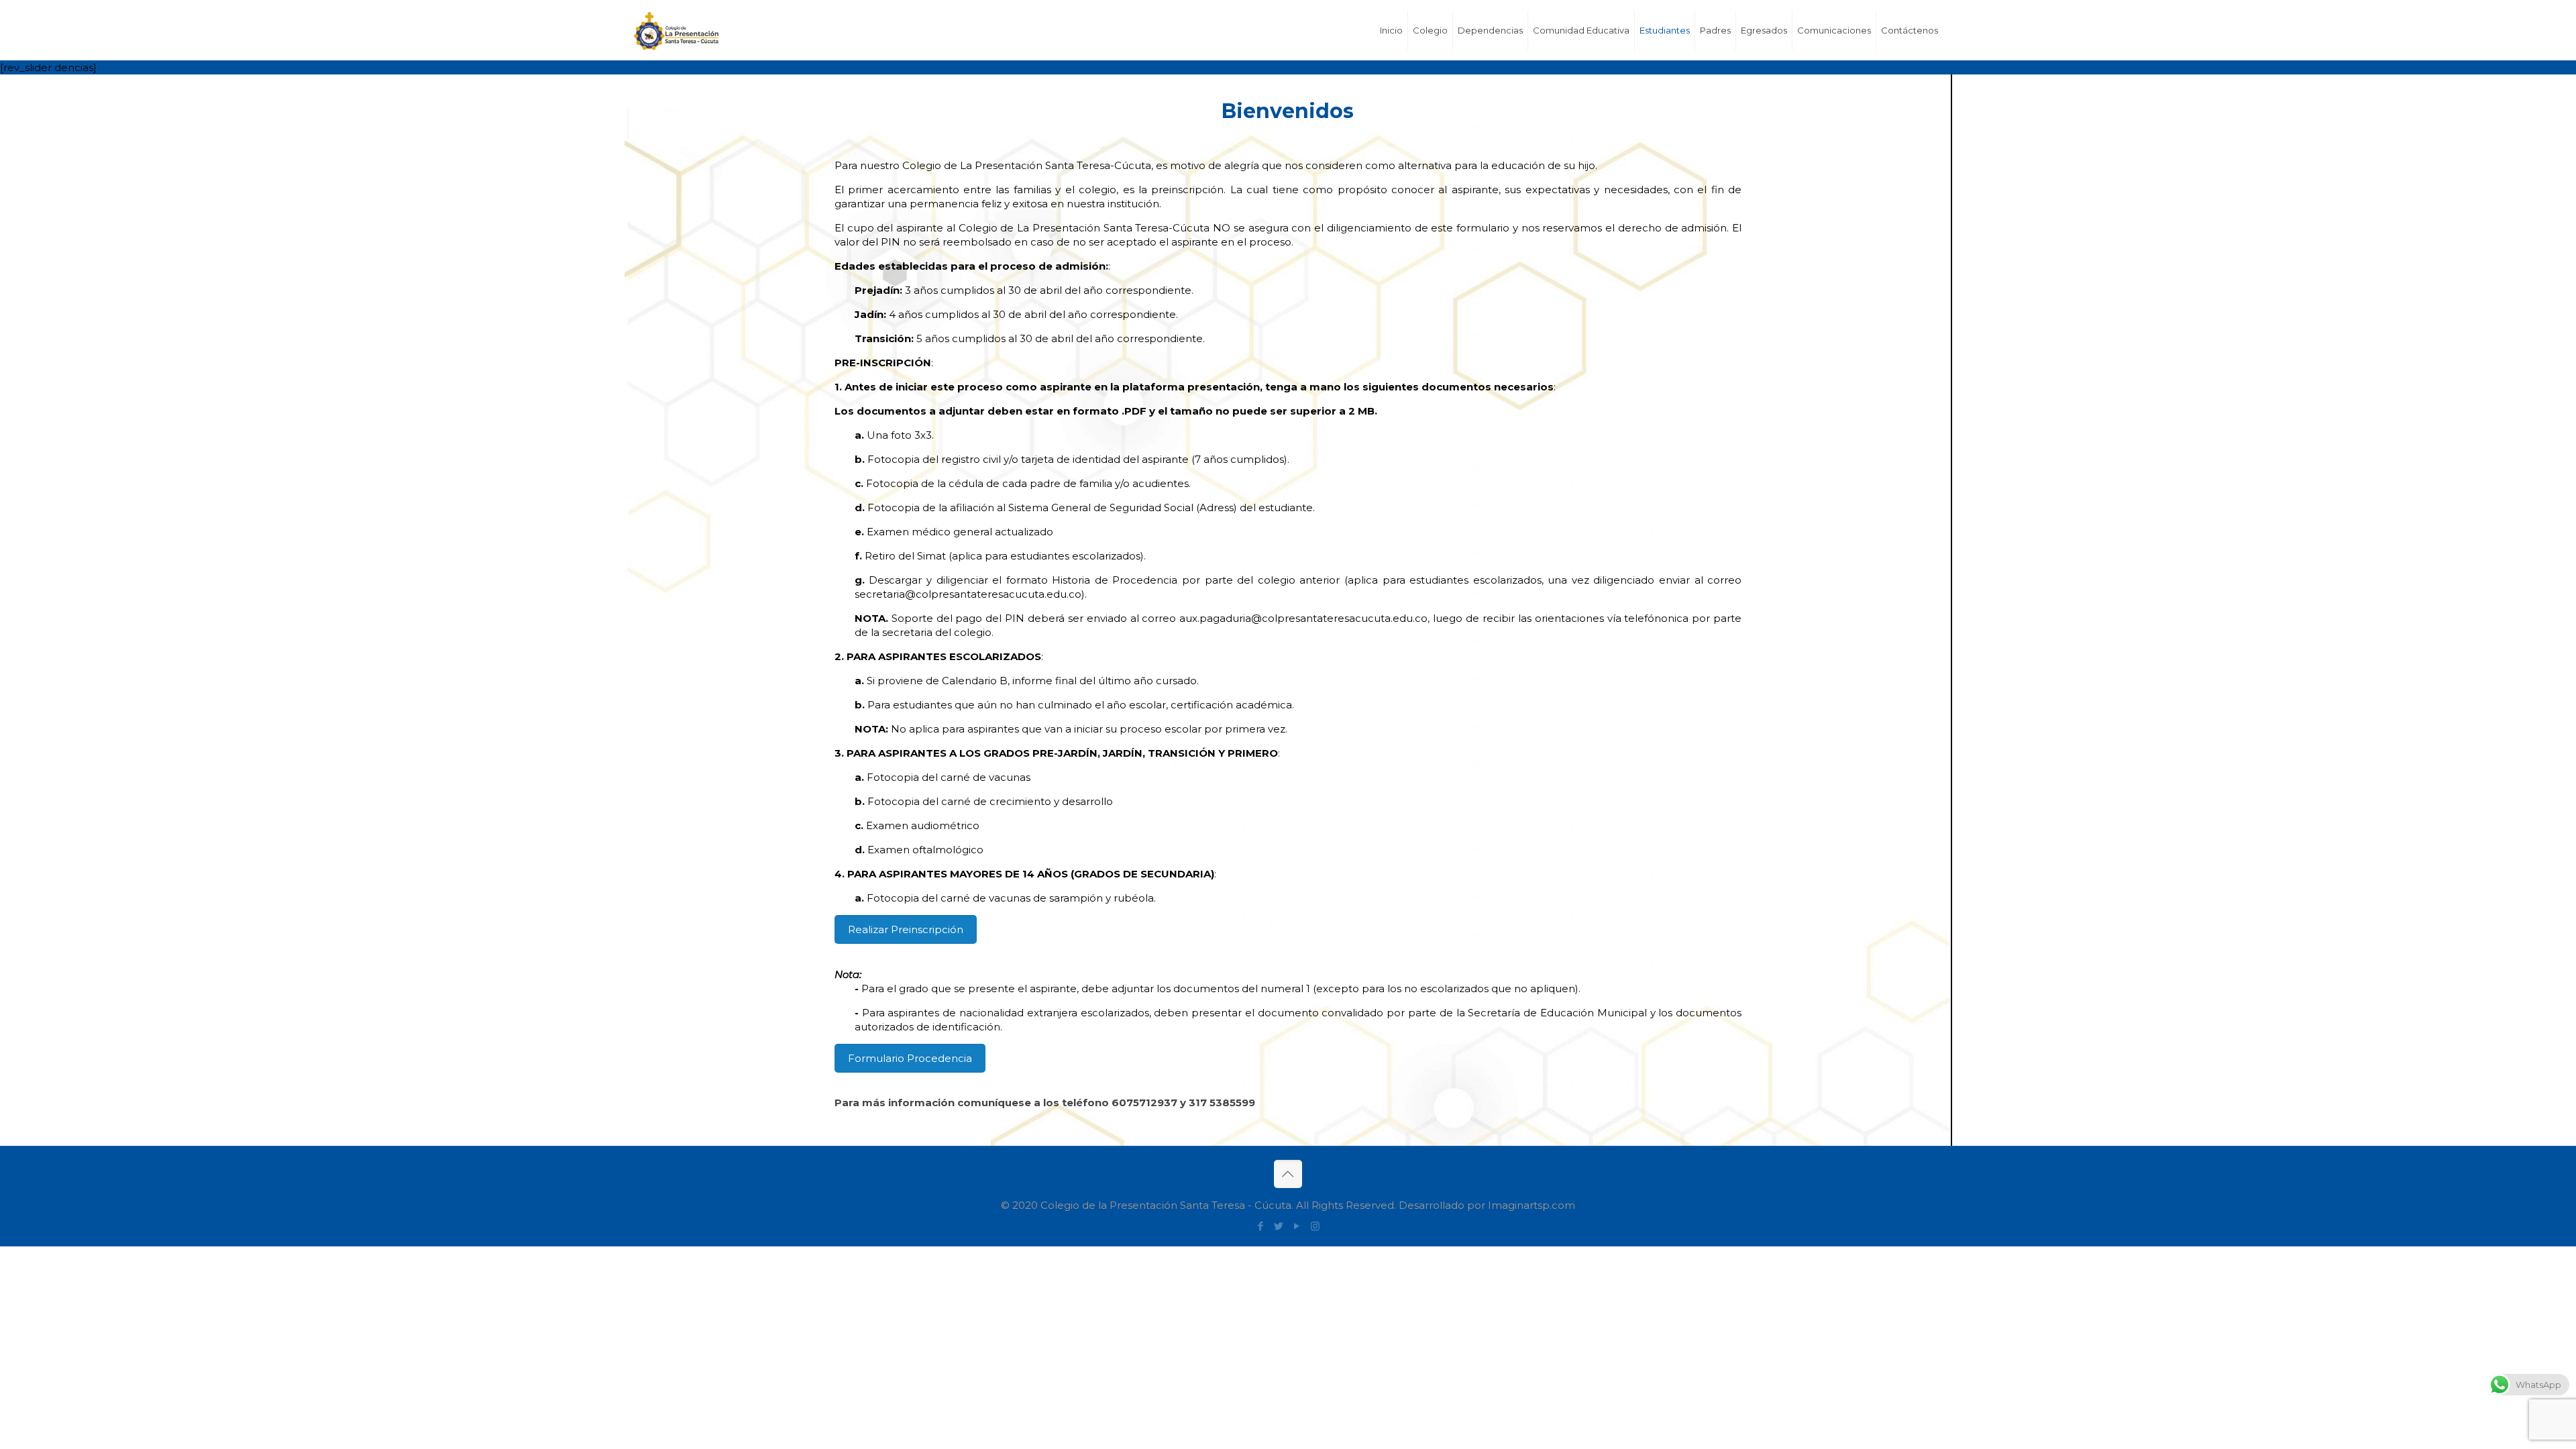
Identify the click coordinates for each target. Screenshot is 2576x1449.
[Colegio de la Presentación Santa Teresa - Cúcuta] (700, 30)
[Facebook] (1261, 1226)
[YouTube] (1297, 1226)
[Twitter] (1279, 1226)
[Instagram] (1315, 1226)
